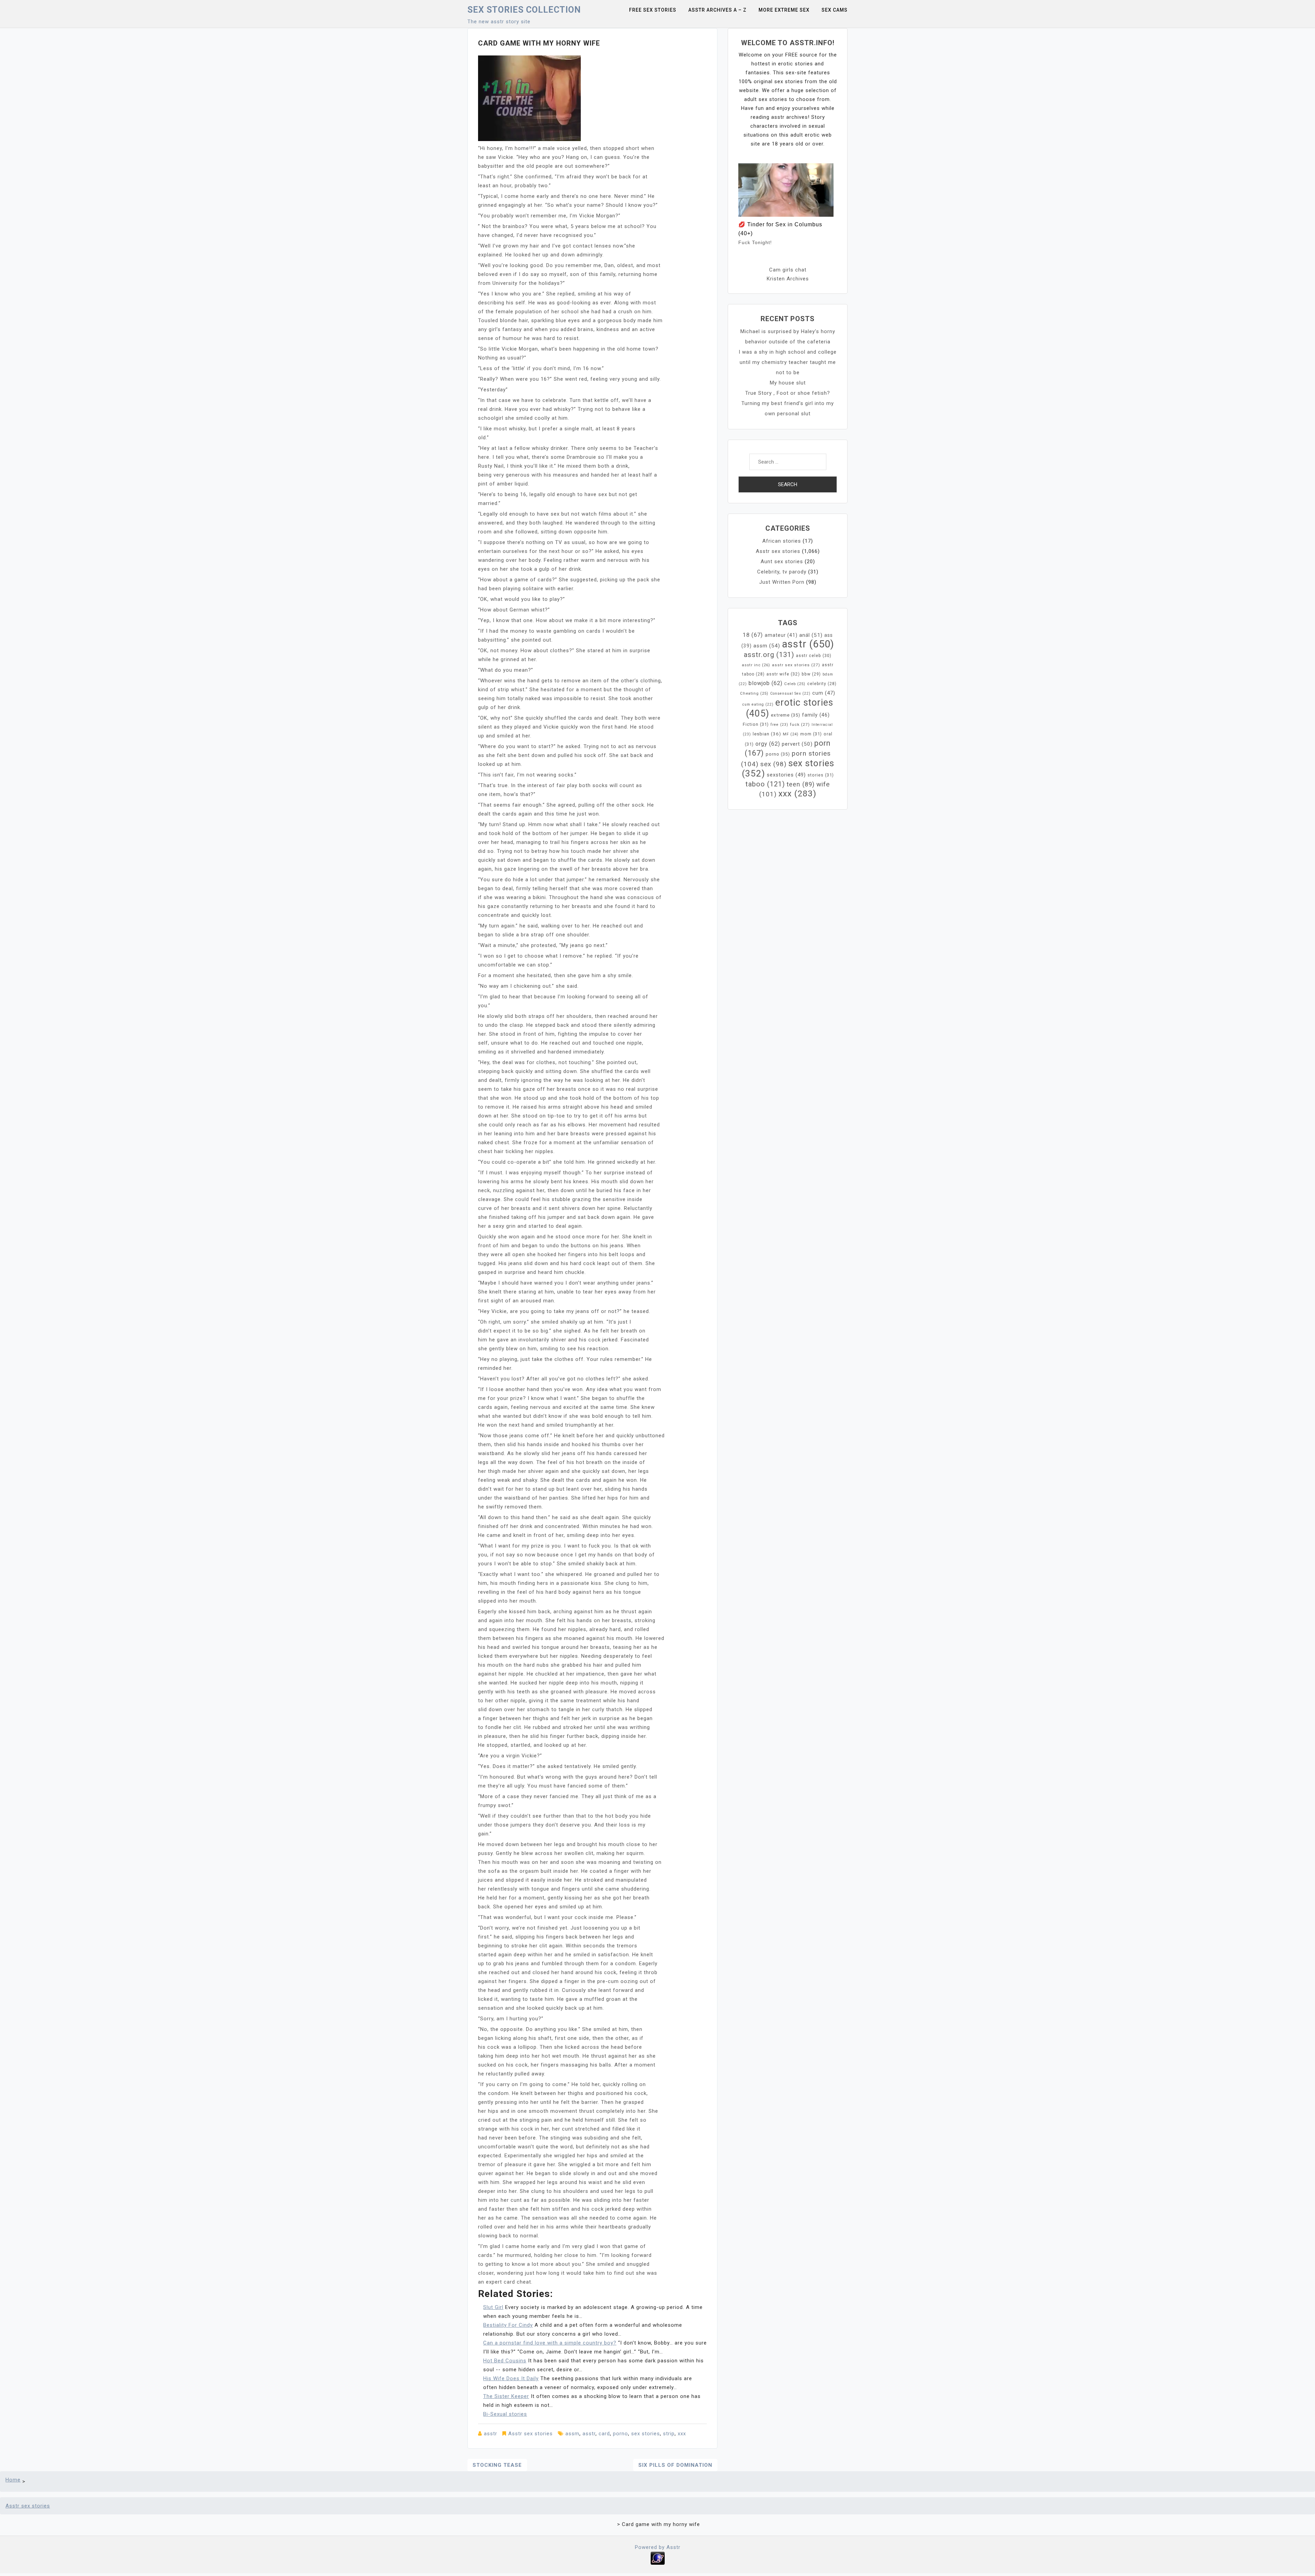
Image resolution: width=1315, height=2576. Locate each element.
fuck (800, 724)
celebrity (822, 684)
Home (13, 2480)
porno (621, 2434)
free (779, 725)
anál (811, 635)
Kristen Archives (788, 279)
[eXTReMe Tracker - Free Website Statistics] (658, 2558)
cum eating (758, 704)
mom (811, 734)
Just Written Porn (782, 582)
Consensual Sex (790, 693)
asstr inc (756, 665)
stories (821, 775)
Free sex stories (653, 10)
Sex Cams (835, 10)
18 (753, 635)
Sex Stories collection (524, 10)
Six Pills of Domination (675, 2465)
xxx (682, 2434)
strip (669, 2434)
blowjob (766, 683)
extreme (786, 715)
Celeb (795, 684)
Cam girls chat (788, 270)
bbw (811, 674)
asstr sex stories (796, 665)
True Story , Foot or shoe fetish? (788, 393)
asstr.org (769, 655)
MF (791, 734)
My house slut (788, 383)
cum (824, 693)
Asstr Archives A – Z (717, 10)
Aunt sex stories (782, 561)
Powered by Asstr (658, 2547)
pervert (797, 744)
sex (773, 764)
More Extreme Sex (784, 10)
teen (801, 784)
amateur (781, 635)
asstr (491, 2434)
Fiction (756, 724)
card (604, 2434)
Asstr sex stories (530, 2434)
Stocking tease (497, 2465)
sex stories (646, 2434)
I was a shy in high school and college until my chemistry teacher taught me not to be (788, 362)
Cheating (754, 693)
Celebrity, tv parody (782, 572)
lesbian (767, 734)
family (816, 715)
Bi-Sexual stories (505, 2414)
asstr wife (783, 674)
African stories (782, 541)
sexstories (786, 775)
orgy (768, 744)
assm (572, 2434)
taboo (765, 784)
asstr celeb (814, 656)
